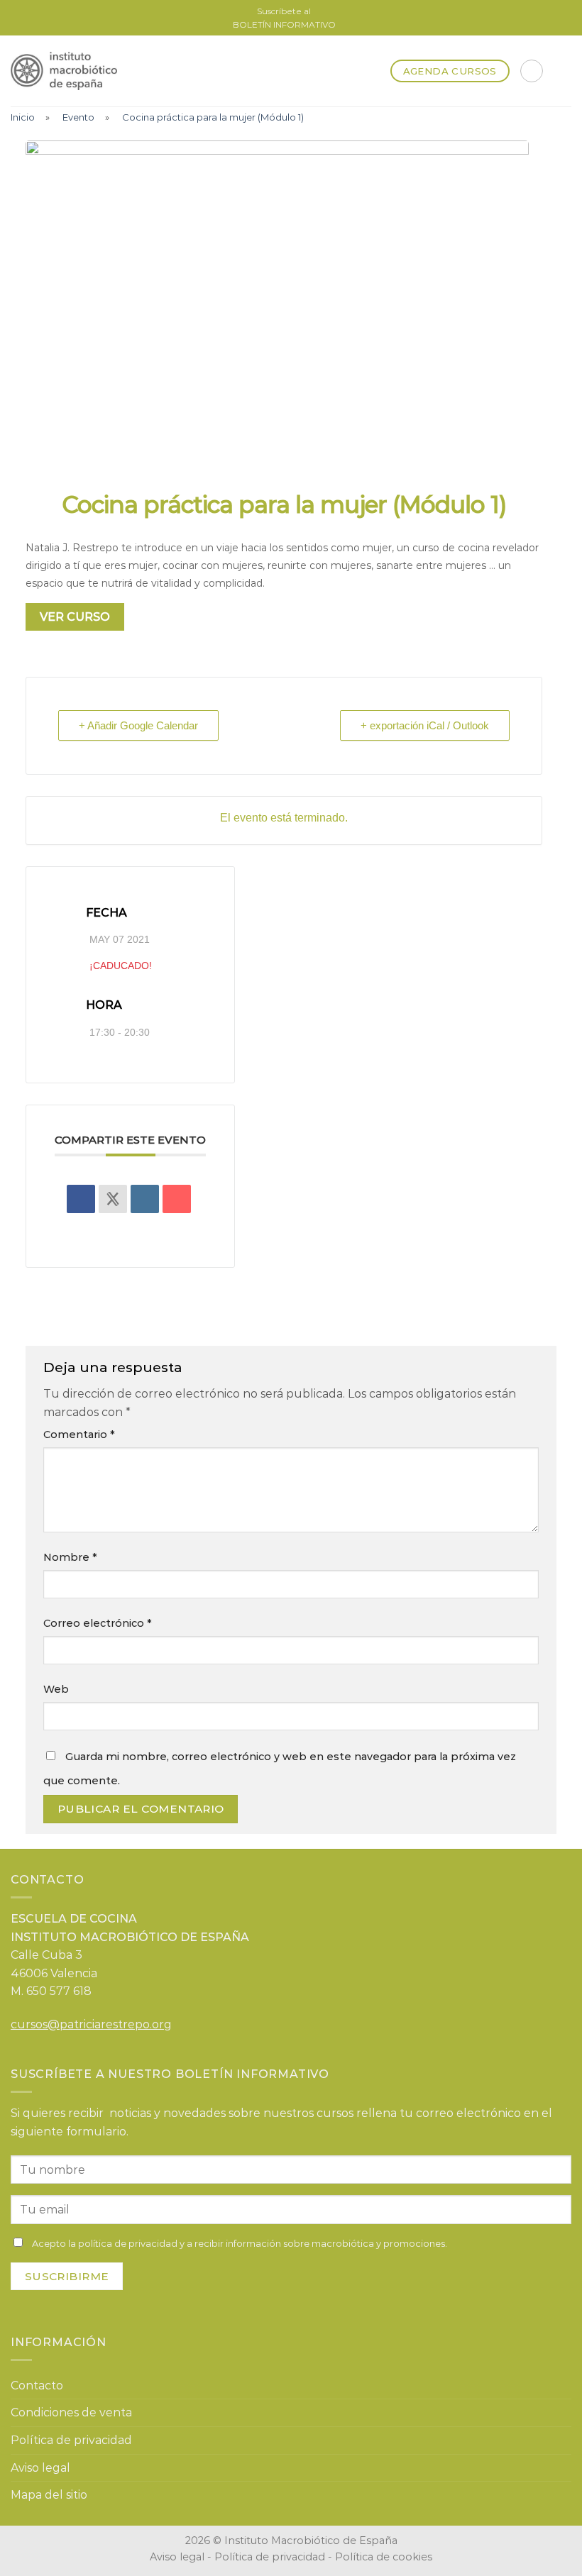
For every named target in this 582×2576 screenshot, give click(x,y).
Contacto (37, 2386)
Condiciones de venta (71, 2412)
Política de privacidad (71, 2440)
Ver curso (75, 617)
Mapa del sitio (49, 2495)
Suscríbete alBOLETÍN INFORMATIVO (284, 18)
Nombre (70, 1557)
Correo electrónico (98, 1623)
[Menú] (563, 71)
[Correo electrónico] (177, 1199)
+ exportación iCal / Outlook (425, 725)
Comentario (79, 1435)
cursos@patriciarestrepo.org (91, 2024)
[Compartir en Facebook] (81, 1199)
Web (56, 1689)
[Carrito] (532, 71)
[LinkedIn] (145, 1199)
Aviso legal (40, 2468)
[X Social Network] (113, 1199)
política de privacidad (128, 2243)
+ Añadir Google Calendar (138, 725)
